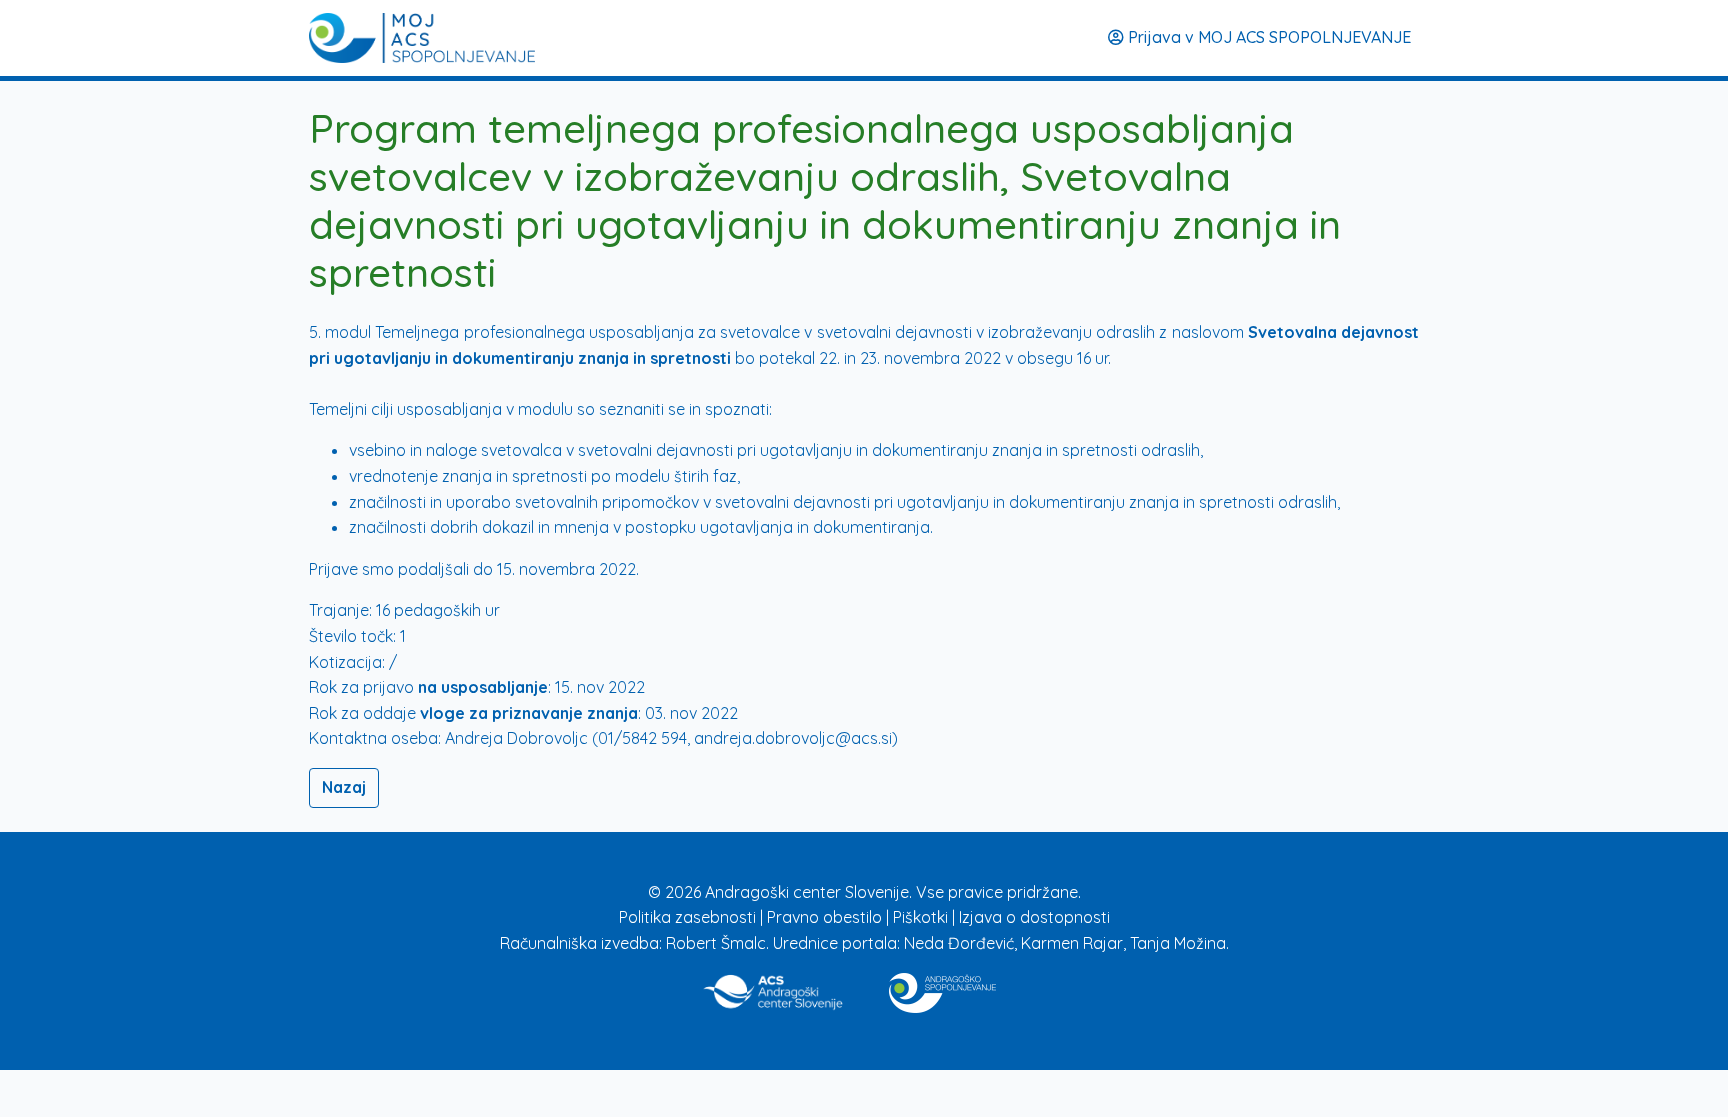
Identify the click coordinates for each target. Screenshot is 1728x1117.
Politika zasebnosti (689, 917)
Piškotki (922, 917)
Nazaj (344, 787)
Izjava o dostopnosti (1034, 917)
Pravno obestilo (826, 917)
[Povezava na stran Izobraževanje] (942, 989)
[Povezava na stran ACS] (774, 989)
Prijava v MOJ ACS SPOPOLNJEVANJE (1267, 37)
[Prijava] (422, 38)
